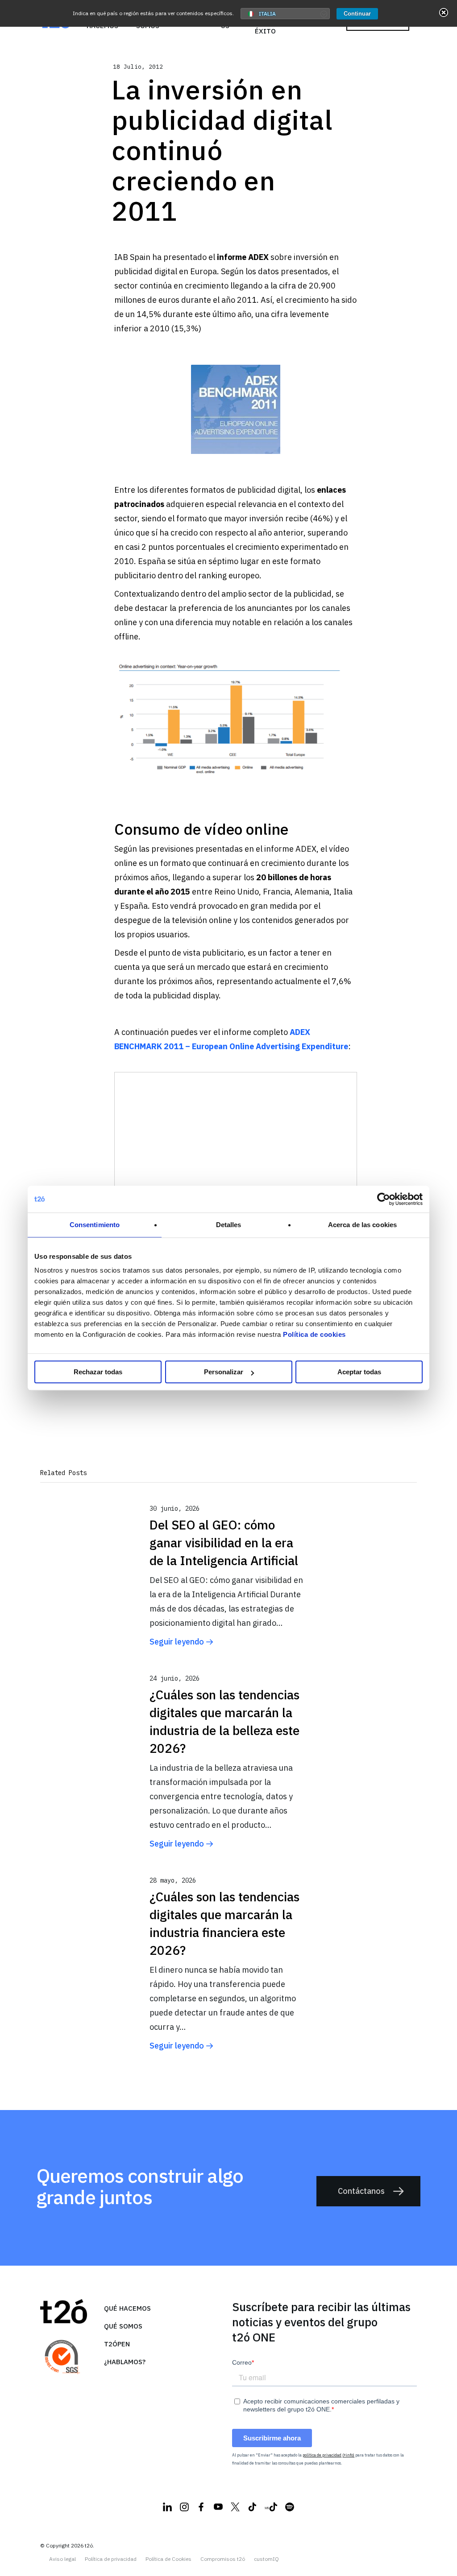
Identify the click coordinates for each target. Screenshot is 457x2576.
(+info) (348, 2455)
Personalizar (224, 1372)
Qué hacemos (127, 2308)
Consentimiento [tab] (95, 1225)
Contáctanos (361, 2191)
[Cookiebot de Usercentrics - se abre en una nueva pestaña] (384, 1199)
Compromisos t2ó (223, 2559)
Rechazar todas (98, 1372)
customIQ (266, 2559)
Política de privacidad (111, 2559)
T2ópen (117, 2344)
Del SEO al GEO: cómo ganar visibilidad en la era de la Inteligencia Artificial (224, 1543)
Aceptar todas (359, 1372)
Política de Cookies (168, 2559)
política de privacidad (322, 2455)
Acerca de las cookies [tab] (362, 1225)
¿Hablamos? (125, 2362)
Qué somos (123, 2326)
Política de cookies (314, 1334)
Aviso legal (62, 2559)
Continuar (357, 14)
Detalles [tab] (229, 1225)
